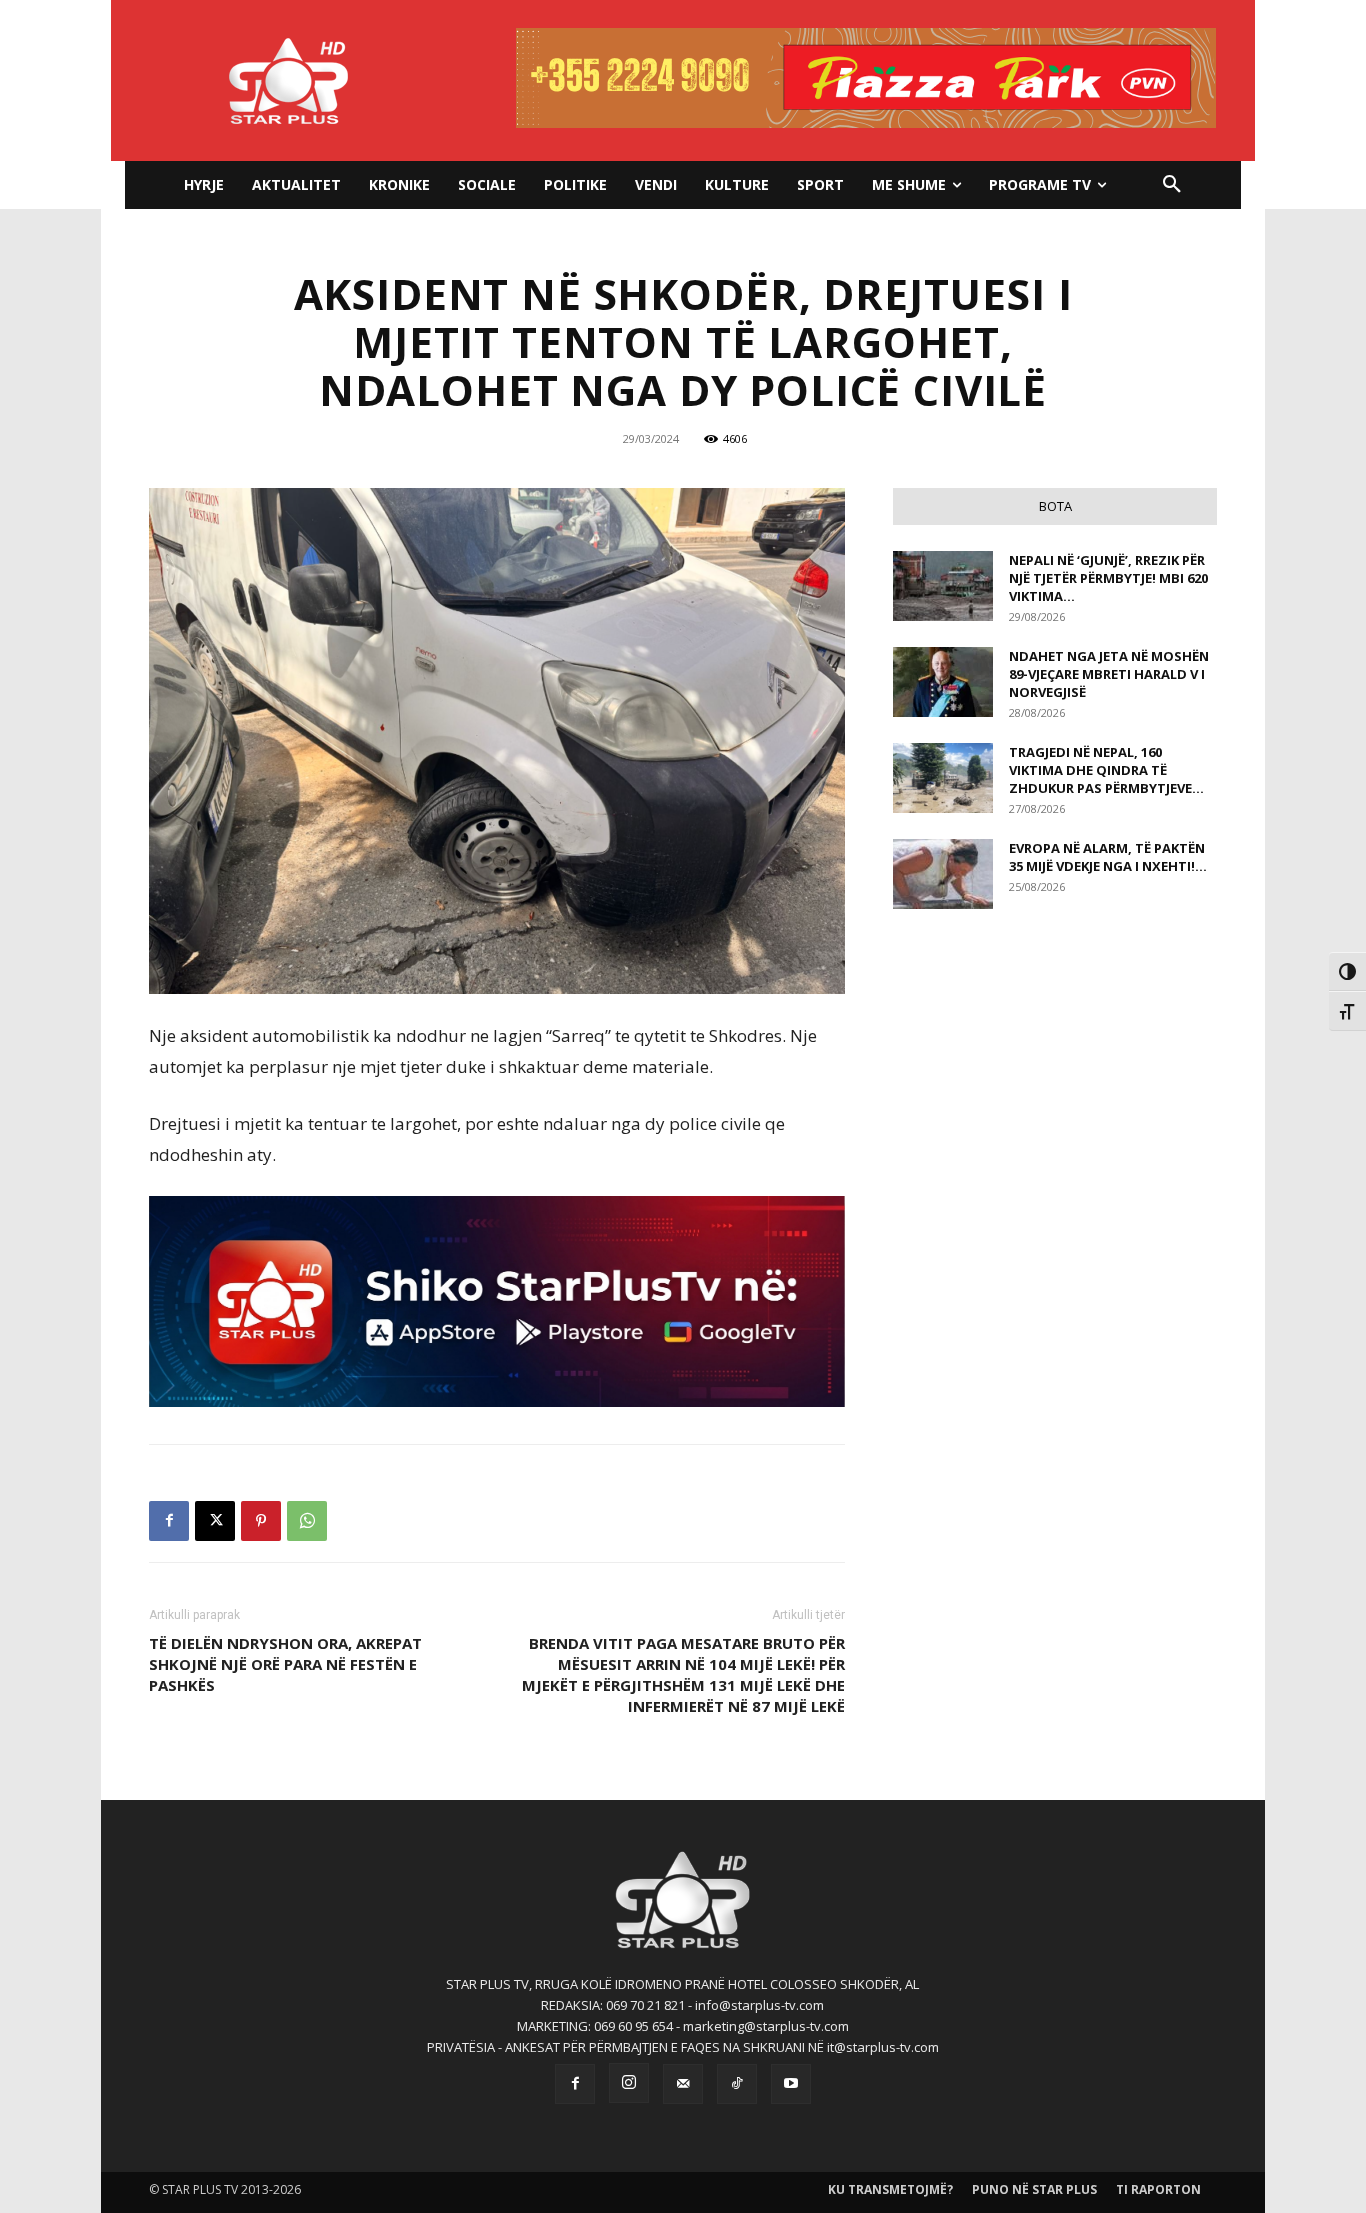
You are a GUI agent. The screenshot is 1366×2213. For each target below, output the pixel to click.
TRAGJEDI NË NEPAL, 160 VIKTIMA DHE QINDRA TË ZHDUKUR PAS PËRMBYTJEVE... (1106, 770)
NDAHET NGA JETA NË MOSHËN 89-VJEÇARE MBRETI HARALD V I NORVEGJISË (1109, 674)
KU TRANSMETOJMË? (890, 2189)
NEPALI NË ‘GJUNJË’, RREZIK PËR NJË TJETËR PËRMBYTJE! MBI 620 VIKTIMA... (1108, 578)
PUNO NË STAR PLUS (1034, 2189)
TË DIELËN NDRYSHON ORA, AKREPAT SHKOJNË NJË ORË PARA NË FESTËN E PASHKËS (285, 1664)
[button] (1172, 185)
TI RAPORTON (1158, 2189)
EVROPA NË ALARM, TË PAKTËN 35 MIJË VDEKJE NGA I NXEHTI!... (1108, 857)
